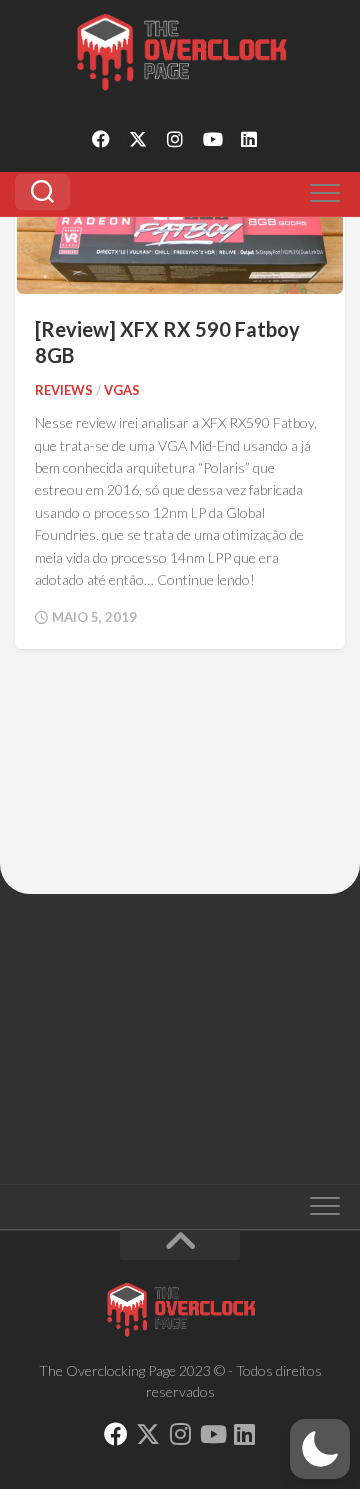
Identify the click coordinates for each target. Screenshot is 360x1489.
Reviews (64, 390)
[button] (320, 1449)
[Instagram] (175, 139)
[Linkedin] (249, 139)
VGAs (122, 390)
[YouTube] (212, 139)
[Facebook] (101, 139)
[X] (138, 139)
